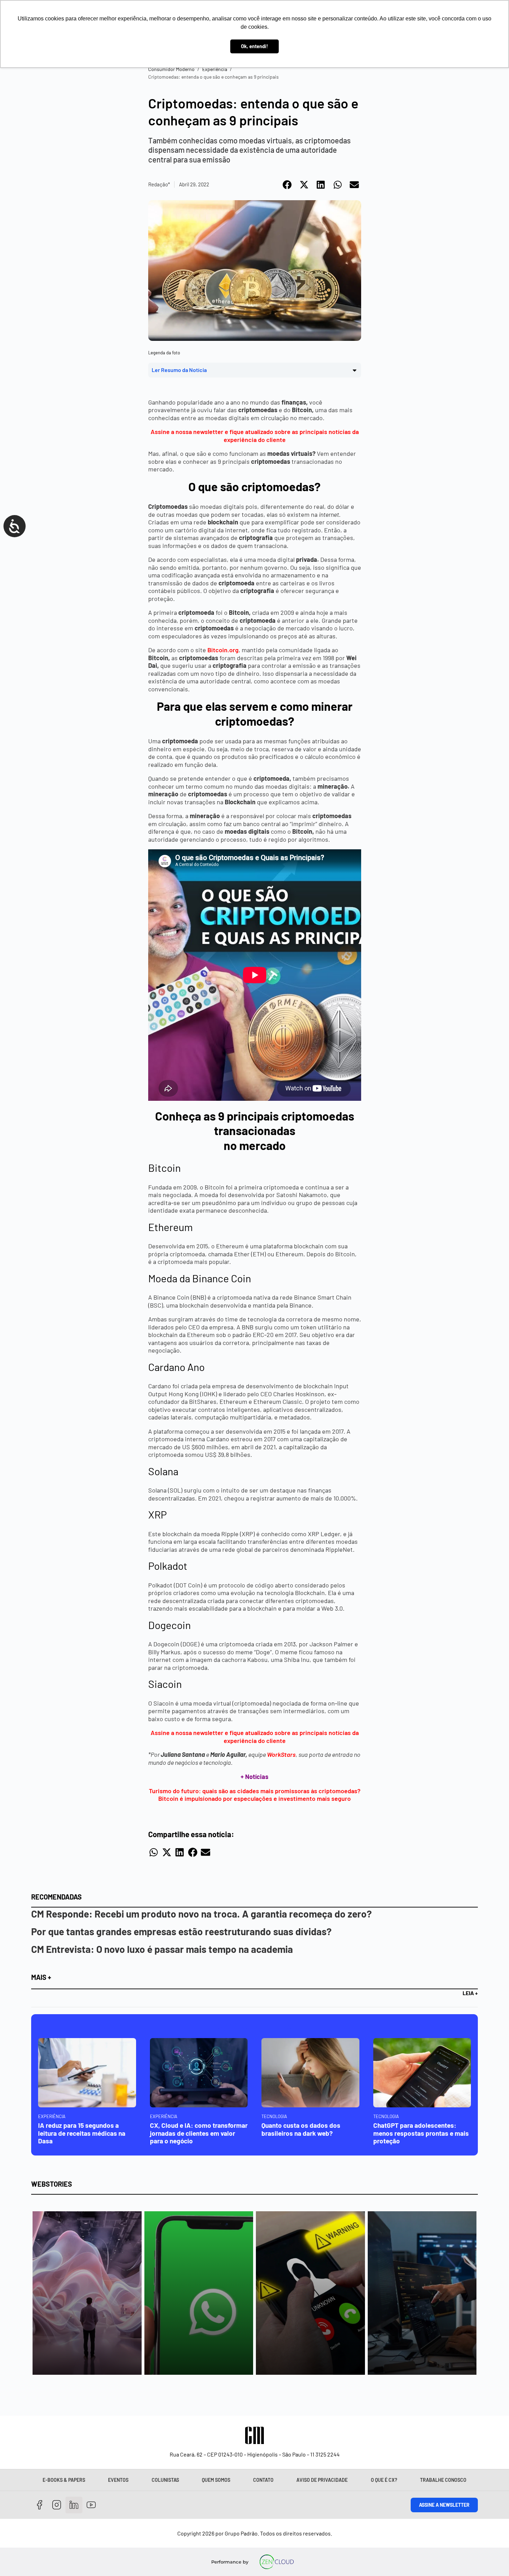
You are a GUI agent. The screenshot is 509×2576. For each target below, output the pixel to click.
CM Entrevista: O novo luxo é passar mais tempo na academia (162, 1949)
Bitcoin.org (223, 650)
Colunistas (165, 2480)
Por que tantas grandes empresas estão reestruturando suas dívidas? (181, 1931)
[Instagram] (57, 2505)
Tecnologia (274, 2116)
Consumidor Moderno (171, 69)
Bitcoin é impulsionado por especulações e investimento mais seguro (254, 1798)
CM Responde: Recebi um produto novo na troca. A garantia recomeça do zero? (202, 1914)
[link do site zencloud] (277, 2562)
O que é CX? (384, 2480)
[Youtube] (91, 2505)
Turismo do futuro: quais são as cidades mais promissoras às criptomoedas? (255, 1791)
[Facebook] (40, 2505)
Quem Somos (216, 2480)
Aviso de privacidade (322, 2480)
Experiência (215, 69)
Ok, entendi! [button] (254, 46)
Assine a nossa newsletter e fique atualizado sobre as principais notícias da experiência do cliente (255, 436)
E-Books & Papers (64, 2480)
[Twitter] (74, 2505)
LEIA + (470, 1993)
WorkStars (281, 1754)
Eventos (118, 2480)
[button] (288, 185)
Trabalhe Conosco (443, 2480)
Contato (263, 2480)
